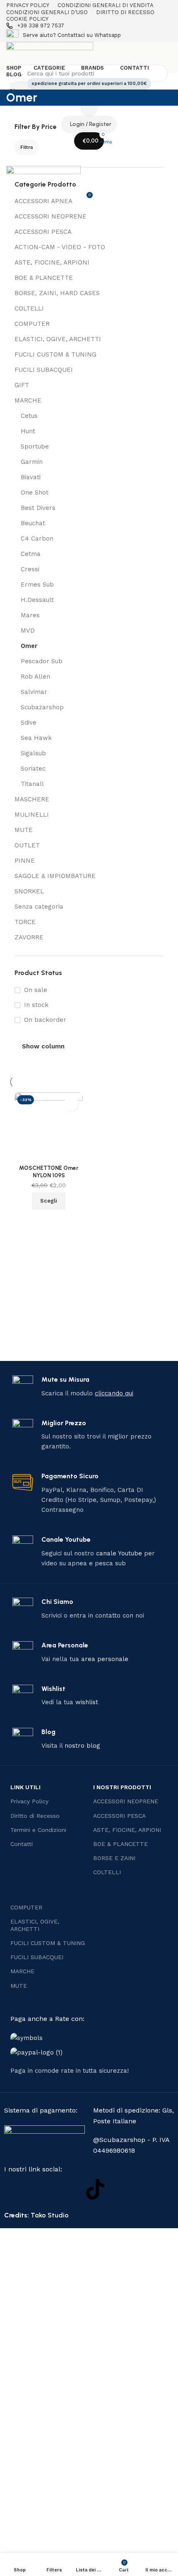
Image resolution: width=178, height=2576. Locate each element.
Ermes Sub (37, 585)
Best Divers (38, 508)
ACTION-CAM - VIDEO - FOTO (60, 247)
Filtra (27, 147)
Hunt (28, 431)
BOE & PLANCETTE (44, 278)
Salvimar (34, 692)
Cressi (30, 569)
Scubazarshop (42, 707)
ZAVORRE (29, 937)
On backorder (45, 1020)
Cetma (31, 554)
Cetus (29, 416)
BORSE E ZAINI (114, 1858)
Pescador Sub (42, 661)
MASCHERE (32, 799)
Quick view (49, 1220)
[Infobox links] (89, 26)
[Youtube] (68, 2189)
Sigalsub (33, 753)
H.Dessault (37, 600)
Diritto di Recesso (35, 1816)
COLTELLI (29, 308)
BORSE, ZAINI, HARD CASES (57, 293)
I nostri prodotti (122, 1787)
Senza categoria (39, 907)
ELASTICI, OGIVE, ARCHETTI (58, 339)
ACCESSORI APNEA (43, 201)
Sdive (29, 723)
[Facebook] (14, 2189)
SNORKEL (29, 891)
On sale (36, 990)
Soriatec (33, 769)
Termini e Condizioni (38, 1830)
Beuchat (33, 523)
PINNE (25, 861)
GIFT (22, 385)
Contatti (22, 1844)
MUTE (24, 830)
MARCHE (28, 400)
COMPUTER (32, 324)
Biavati (31, 477)
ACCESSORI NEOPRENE (51, 216)
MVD (28, 631)
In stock (36, 1005)
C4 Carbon (37, 538)
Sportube (35, 446)
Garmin (32, 462)
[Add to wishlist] (71, 1104)
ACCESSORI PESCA (43, 232)
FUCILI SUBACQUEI (44, 370)
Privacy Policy (29, 1801)
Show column (43, 1047)
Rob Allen (35, 677)
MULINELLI (32, 815)
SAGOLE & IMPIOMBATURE (55, 876)
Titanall (32, 784)
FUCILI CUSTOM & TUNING (55, 354)
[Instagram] (41, 2189)
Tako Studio (50, 2215)
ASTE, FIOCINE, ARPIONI (52, 262)
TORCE (25, 922)
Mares (30, 615)
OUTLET (27, 845)
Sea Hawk (36, 738)
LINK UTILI (25, 1787)
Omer (29, 646)
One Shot (35, 492)
